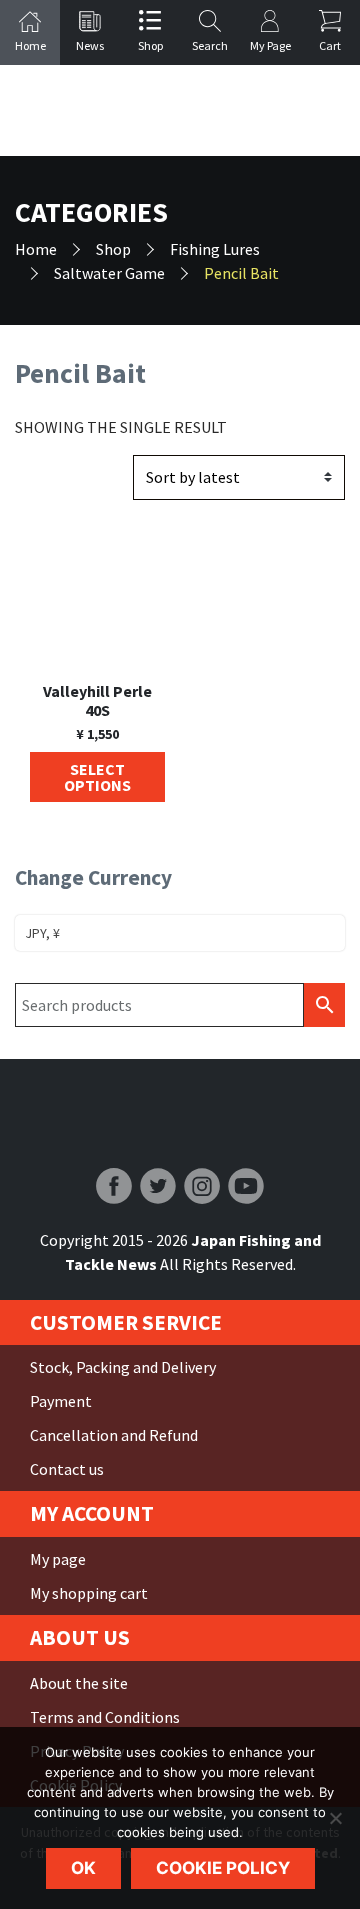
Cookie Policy (223, 1868)
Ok (83, 1868)
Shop (113, 249)
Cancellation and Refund (114, 1435)
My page (58, 1559)
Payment (61, 1401)
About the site (79, 1683)
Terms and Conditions (105, 1717)
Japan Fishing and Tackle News (180, 110)
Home (36, 249)
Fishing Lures (215, 249)
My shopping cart (89, 1593)
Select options (97, 777)
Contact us (67, 1469)
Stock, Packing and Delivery (123, 1367)
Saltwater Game (109, 273)
